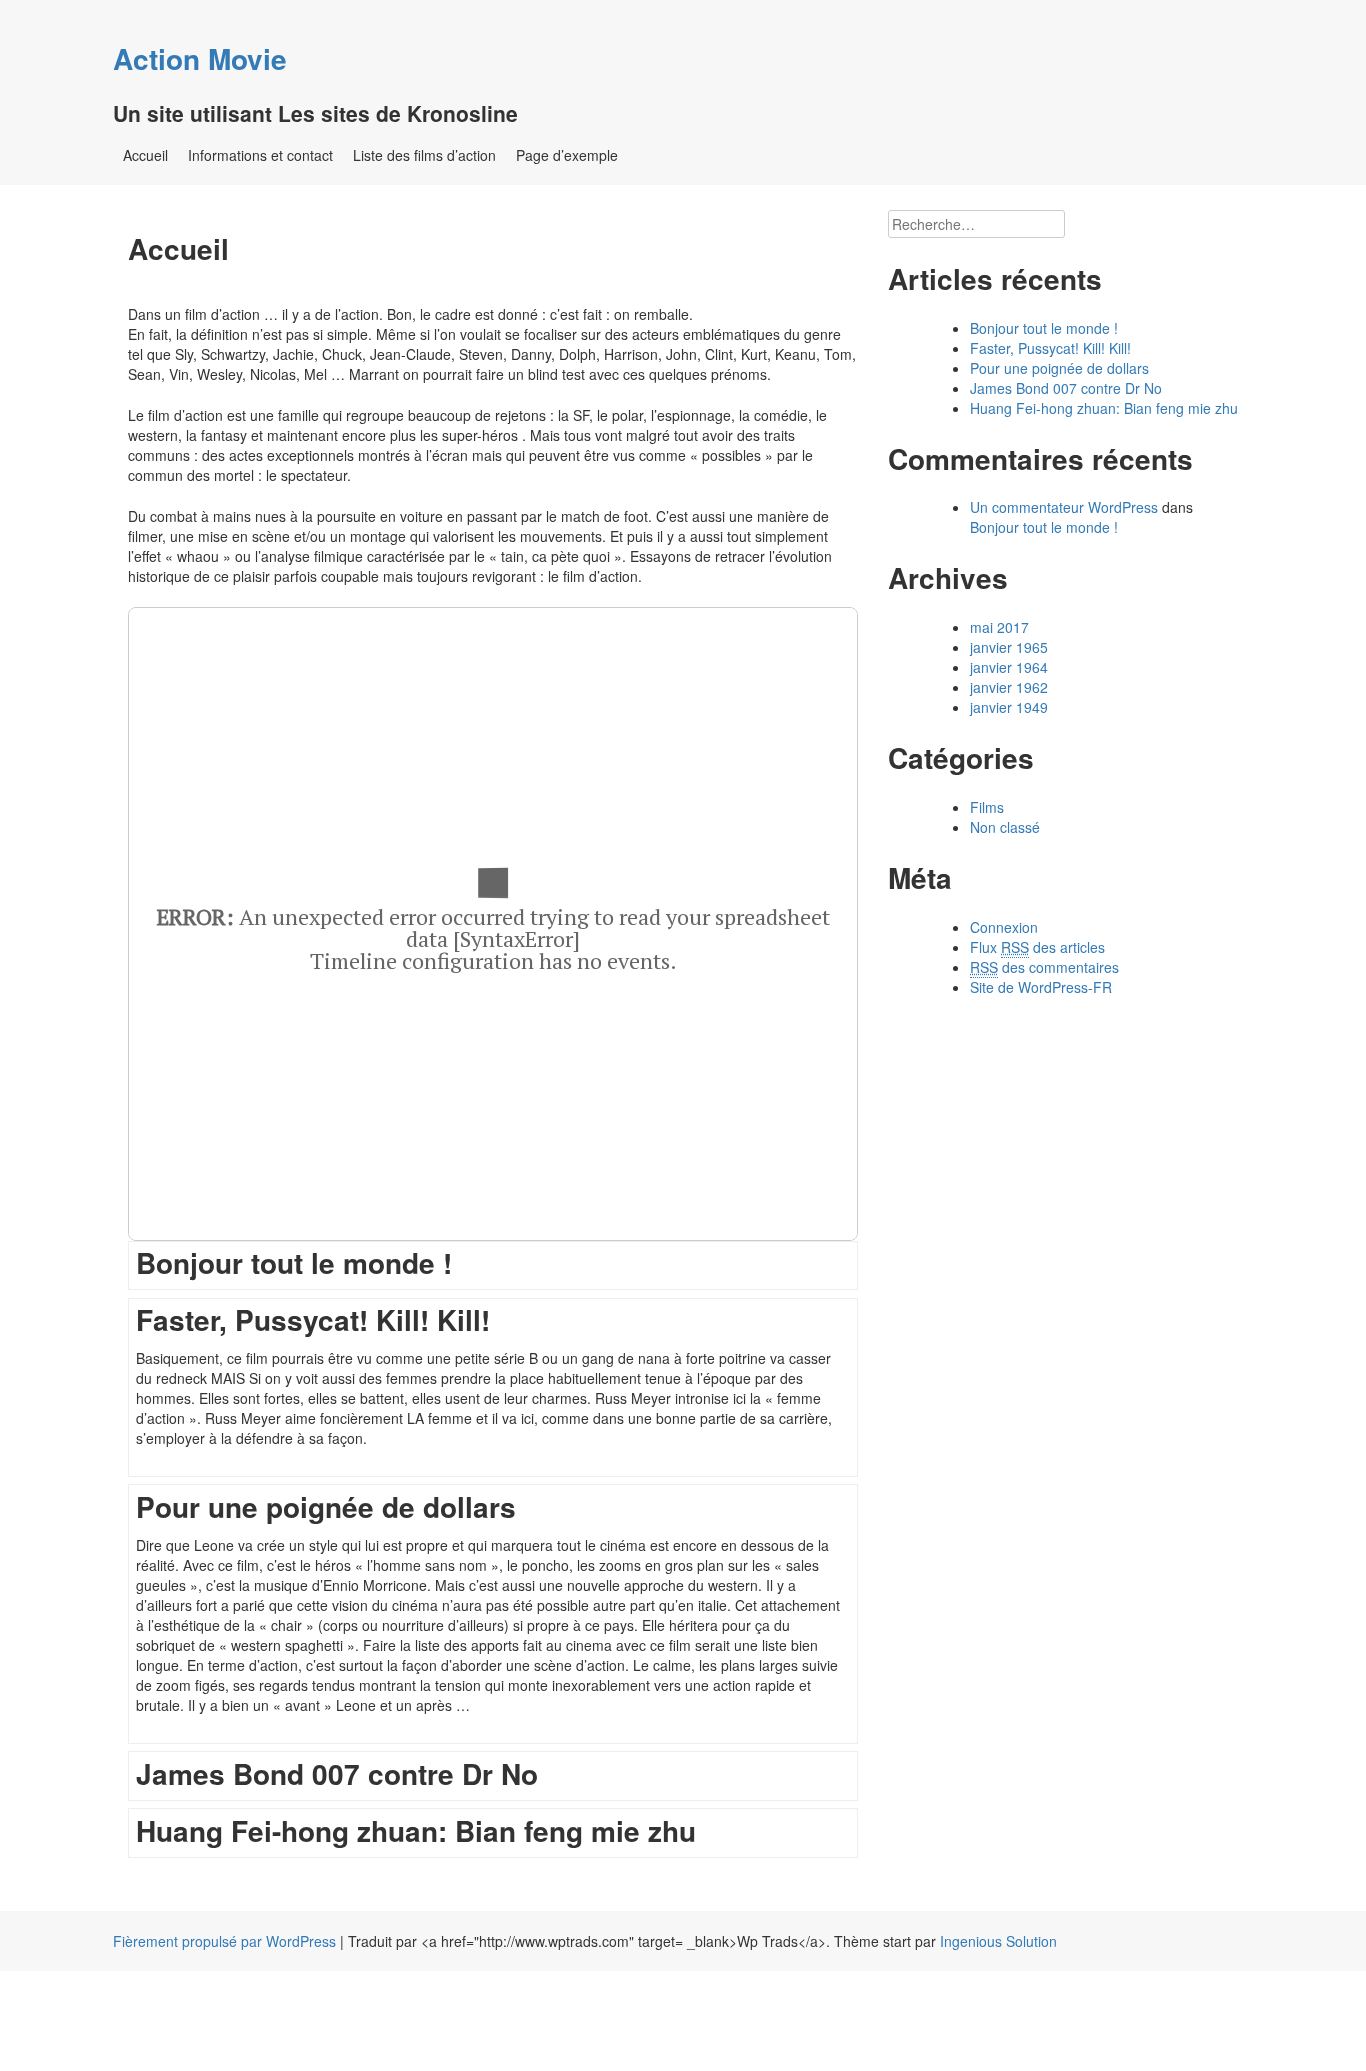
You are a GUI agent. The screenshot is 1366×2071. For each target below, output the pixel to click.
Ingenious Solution (998, 1941)
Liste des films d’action (424, 155)
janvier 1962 (1009, 687)
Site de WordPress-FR (1041, 987)
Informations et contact (260, 155)
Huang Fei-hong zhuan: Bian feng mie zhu (1104, 408)
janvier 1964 (1009, 667)
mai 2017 (999, 627)
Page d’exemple (567, 155)
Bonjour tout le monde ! (1044, 328)
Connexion (1004, 927)
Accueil (145, 155)
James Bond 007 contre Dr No (1066, 388)
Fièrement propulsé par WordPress (224, 1941)
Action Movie (200, 58)
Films (987, 807)
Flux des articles (1037, 947)
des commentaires (1044, 967)
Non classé (1005, 827)
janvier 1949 (1009, 707)
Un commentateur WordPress (1064, 507)
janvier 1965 (1009, 647)
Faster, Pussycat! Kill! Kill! (1050, 348)
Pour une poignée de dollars (1059, 368)
